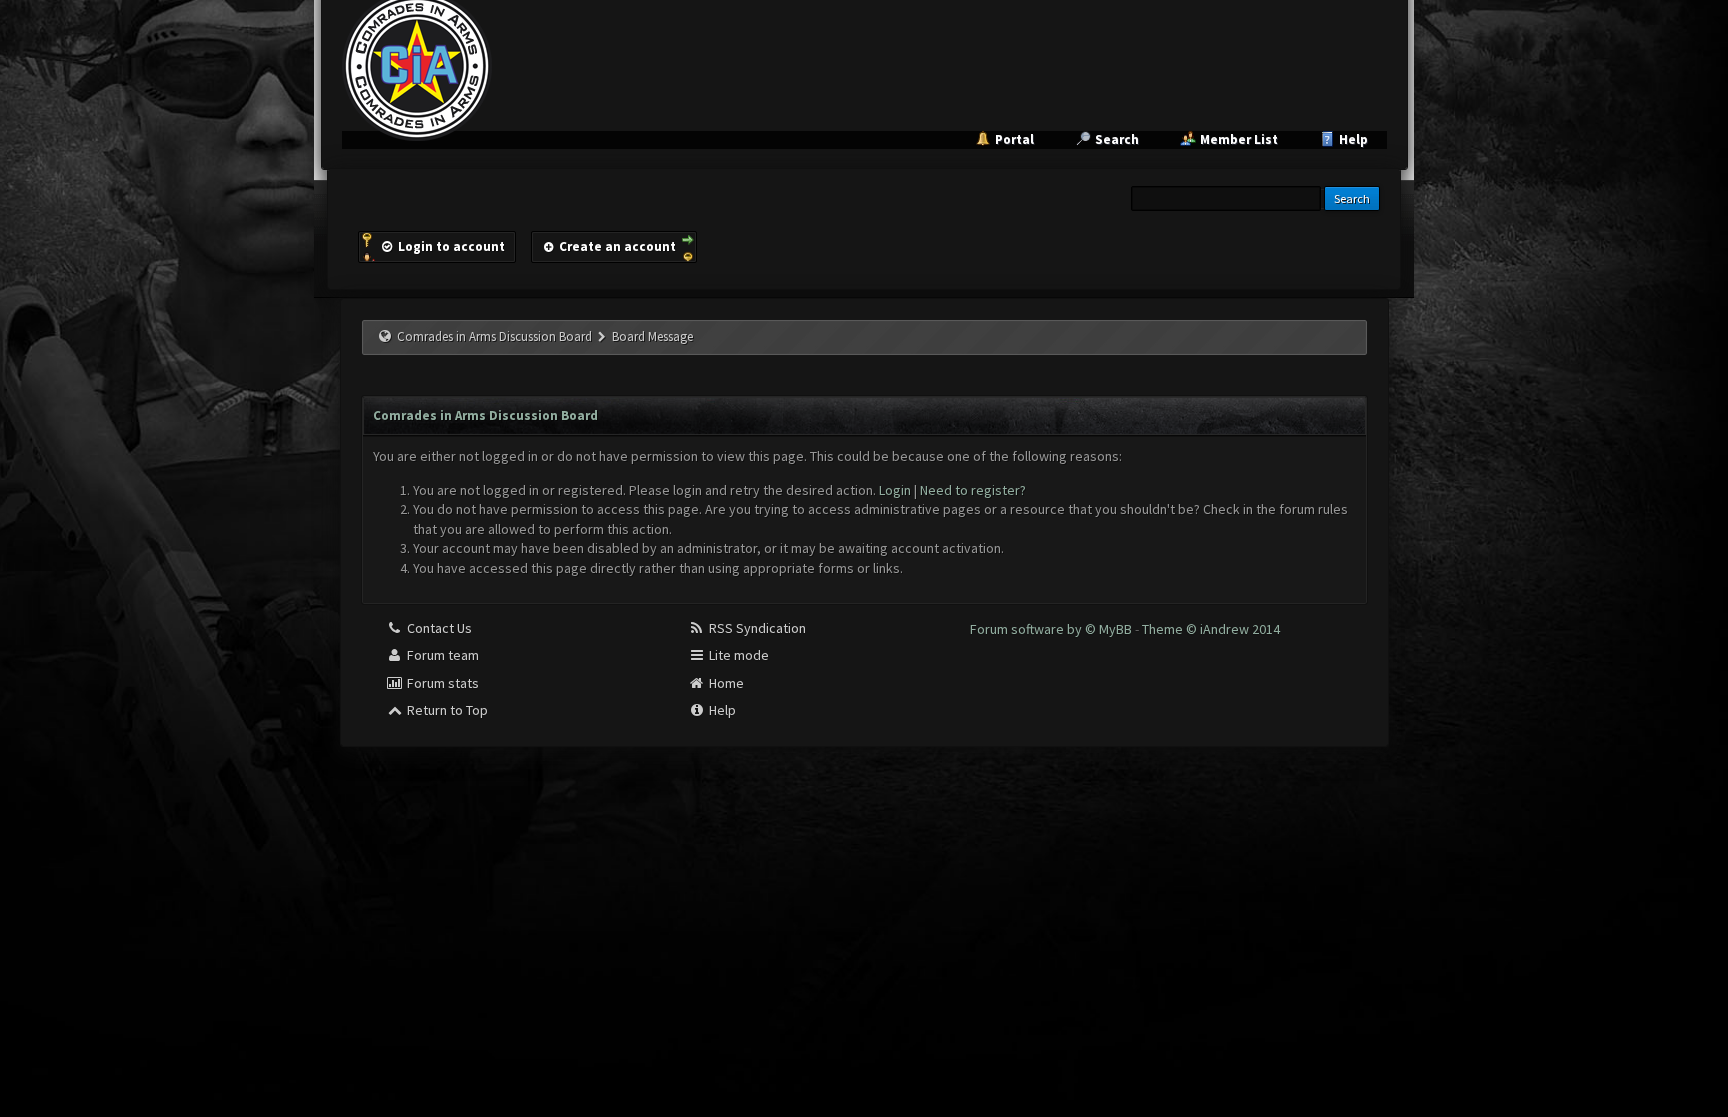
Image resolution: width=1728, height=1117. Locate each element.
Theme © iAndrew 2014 (1211, 629)
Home (725, 683)
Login (895, 490)
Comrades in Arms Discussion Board (494, 336)
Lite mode (737, 655)
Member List (1239, 139)
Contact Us (438, 628)
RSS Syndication (756, 628)
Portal (1014, 139)
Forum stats (441, 683)
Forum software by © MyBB (1052, 629)
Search (1117, 139)
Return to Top (446, 710)
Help (1353, 139)
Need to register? (973, 490)
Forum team (441, 655)
